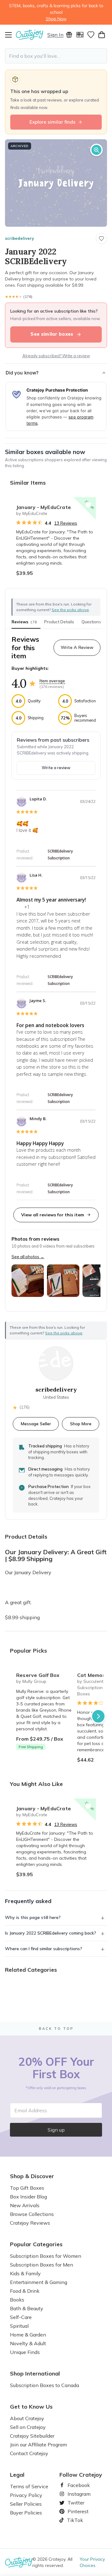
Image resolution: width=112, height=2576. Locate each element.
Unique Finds (25, 2352)
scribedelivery (19, 238)
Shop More (81, 1424)
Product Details (59, 622)
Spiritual (19, 2326)
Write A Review (77, 647)
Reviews (24, 622)
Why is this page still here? (33, 1917)
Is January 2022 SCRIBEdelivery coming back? (51, 1933)
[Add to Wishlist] (88, 505)
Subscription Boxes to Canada (44, 2385)
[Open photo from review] (28, 1281)
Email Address (31, 2110)
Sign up (56, 2130)
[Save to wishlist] (101, 239)
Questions (91, 622)
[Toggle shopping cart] (102, 35)
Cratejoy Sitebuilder (32, 2436)
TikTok (73, 2520)
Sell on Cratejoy (28, 2427)
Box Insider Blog (28, 2197)
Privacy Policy (26, 2495)
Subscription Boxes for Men (42, 2265)
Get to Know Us (31, 2407)
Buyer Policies (26, 2513)
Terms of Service (29, 2486)
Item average (52, 681)
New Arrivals (25, 2205)
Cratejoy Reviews (30, 2223)
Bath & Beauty (27, 2308)
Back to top (56, 2029)
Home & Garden (28, 2335)
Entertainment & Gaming (39, 2282)
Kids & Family (25, 2273)
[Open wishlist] (91, 35)
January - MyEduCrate (44, 507)
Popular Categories (36, 2244)
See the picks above (64, 1333)
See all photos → (28, 1257)
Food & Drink (25, 2291)
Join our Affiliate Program (38, 2445)
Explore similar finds (53, 122)
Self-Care (21, 2317)
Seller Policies (26, 2504)
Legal (17, 2475)
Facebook (76, 2485)
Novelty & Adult (28, 2343)
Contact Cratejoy (29, 2453)
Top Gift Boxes (27, 2188)
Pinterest (76, 2511)
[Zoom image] (96, 150)
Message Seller (36, 1424)
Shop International (35, 2374)
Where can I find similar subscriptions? (44, 1949)
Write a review (56, 768)
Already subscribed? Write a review (56, 356)
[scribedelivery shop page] (56, 1363)
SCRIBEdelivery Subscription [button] (60, 855)
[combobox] (56, 56)
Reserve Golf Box (38, 1675)
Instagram (77, 2494)
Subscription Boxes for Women (46, 2256)
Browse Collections (32, 2214)
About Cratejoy (27, 2418)
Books (17, 2300)
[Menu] (10, 35)
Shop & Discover (32, 2176)
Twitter (73, 2503)
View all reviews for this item (53, 1215)
